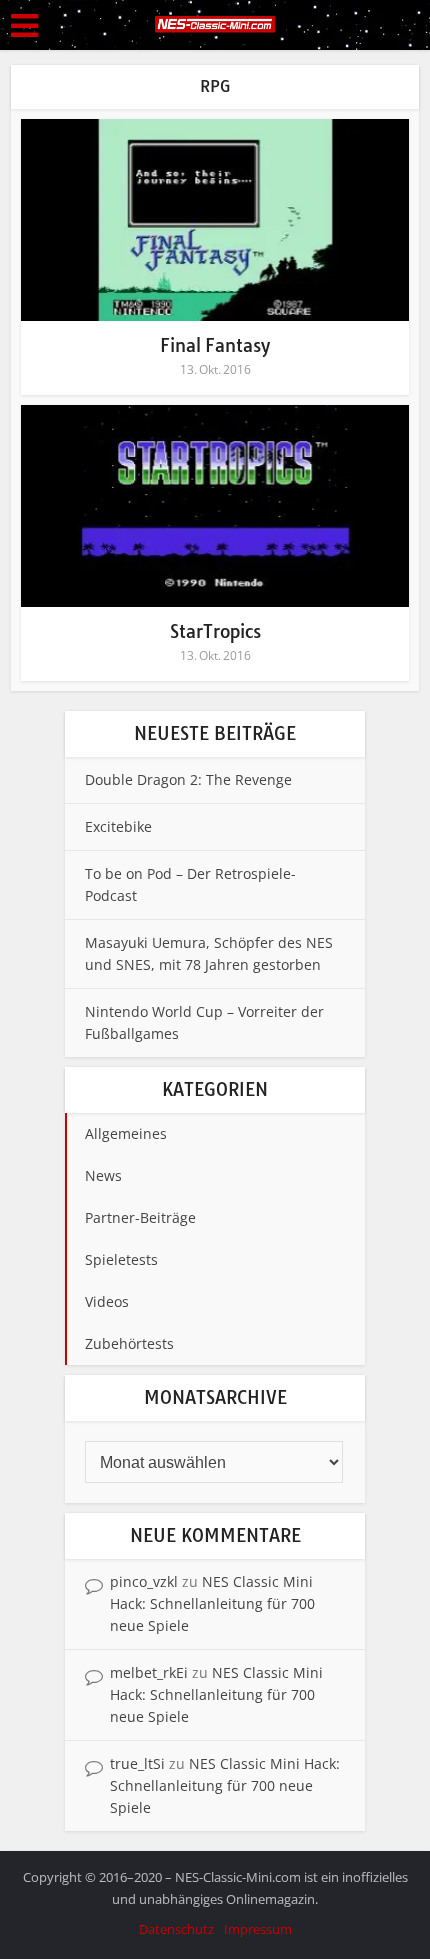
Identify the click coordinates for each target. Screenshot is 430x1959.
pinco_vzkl (144, 1581)
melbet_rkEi (149, 1672)
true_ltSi (137, 1763)
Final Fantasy (215, 345)
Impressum (258, 1929)
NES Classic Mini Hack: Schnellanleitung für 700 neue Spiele (212, 1603)
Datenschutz (176, 1929)
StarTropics (215, 631)
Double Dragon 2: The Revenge (188, 779)
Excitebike (118, 826)
